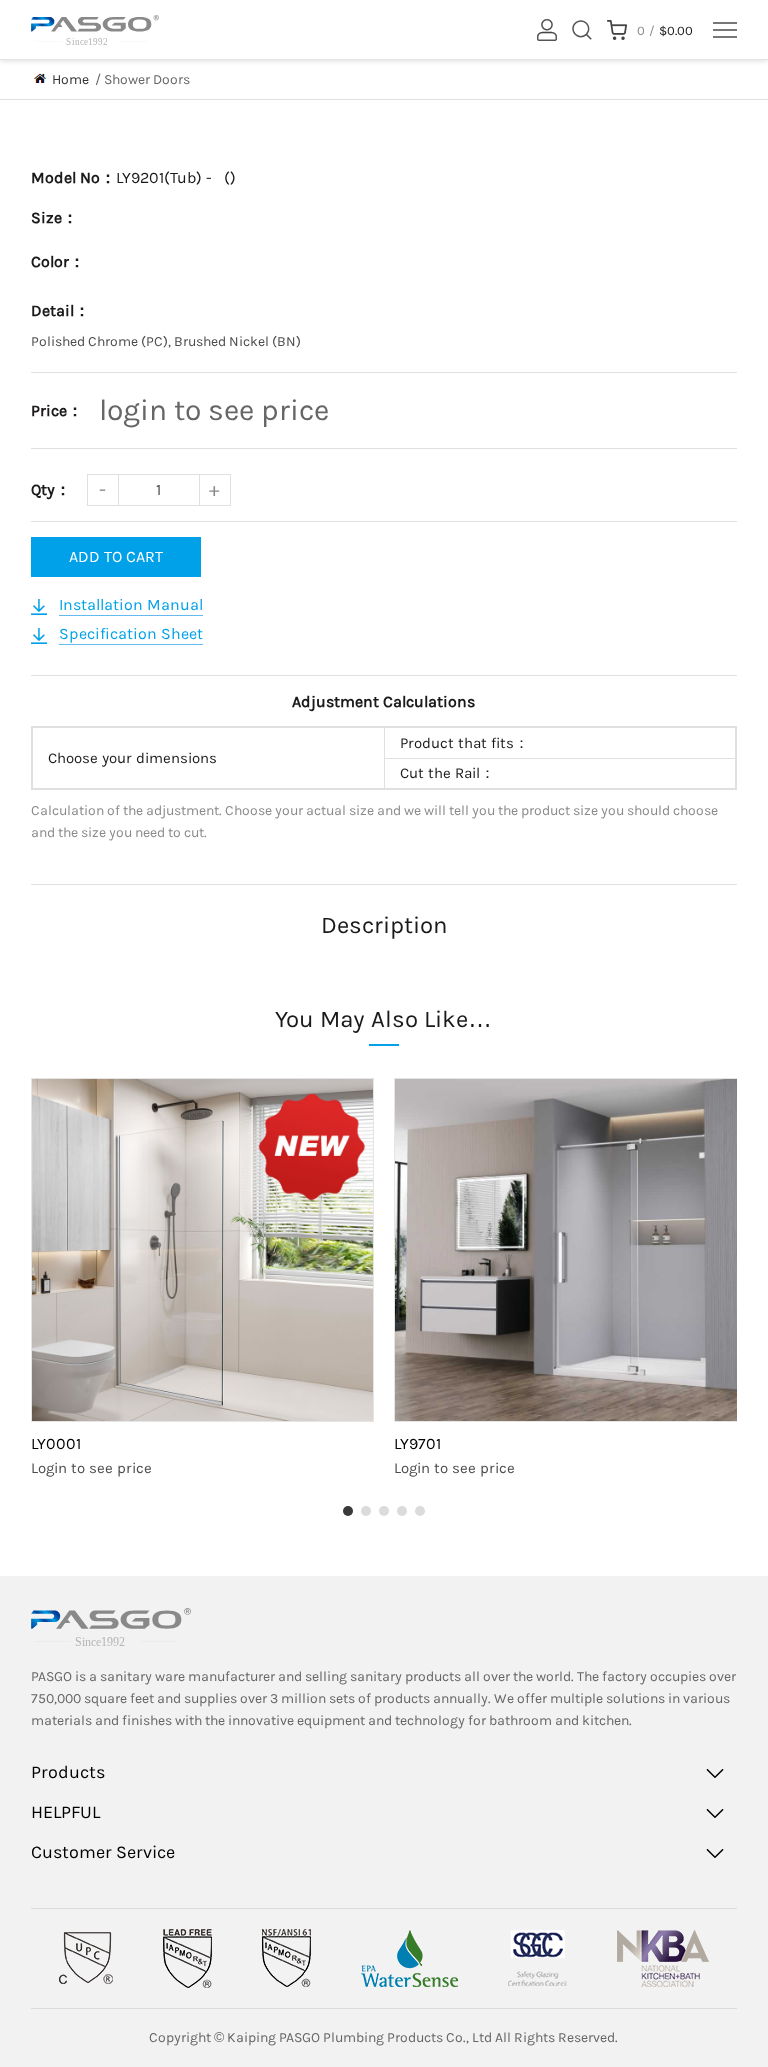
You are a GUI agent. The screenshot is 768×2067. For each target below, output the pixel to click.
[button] (348, 1511)
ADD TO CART (116, 556)
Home (70, 79)
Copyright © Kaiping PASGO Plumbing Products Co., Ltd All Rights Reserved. (383, 2037)
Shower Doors (147, 79)
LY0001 (56, 1443)
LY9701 (417, 1443)
